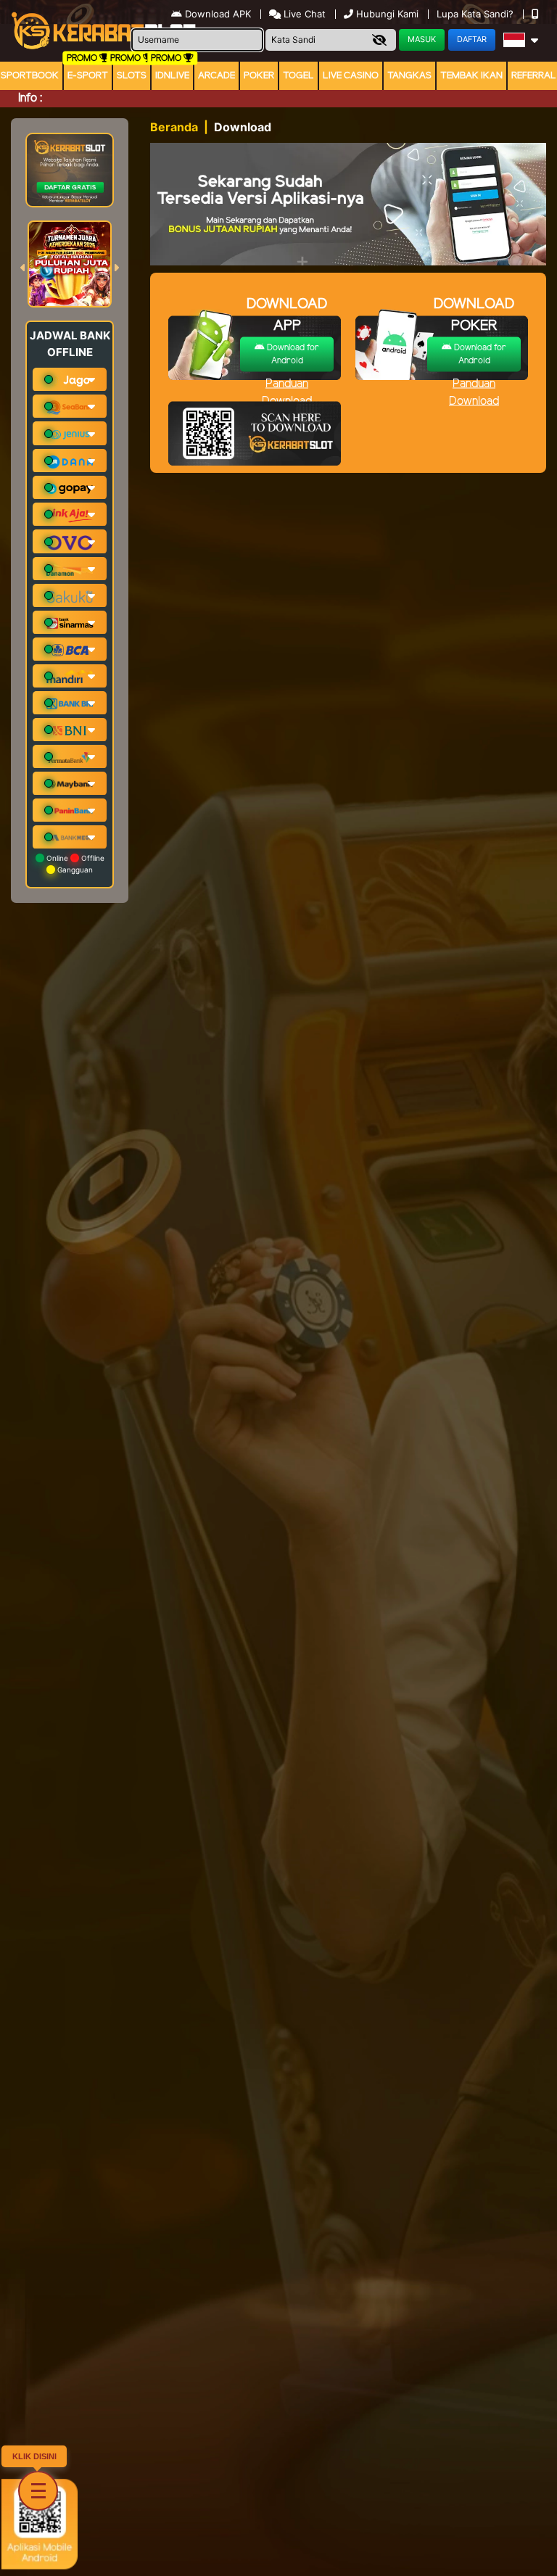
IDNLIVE (172, 76)
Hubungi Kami (387, 14)
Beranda (174, 127)
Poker (259, 76)
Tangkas (409, 76)
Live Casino (351, 76)
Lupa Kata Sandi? (476, 14)
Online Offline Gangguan (74, 864)
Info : (30, 98)
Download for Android (292, 354)
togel (298, 76)
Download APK (218, 14)
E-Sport (88, 76)
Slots (132, 76)
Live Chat (303, 14)
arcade (216, 76)
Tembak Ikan (471, 76)
